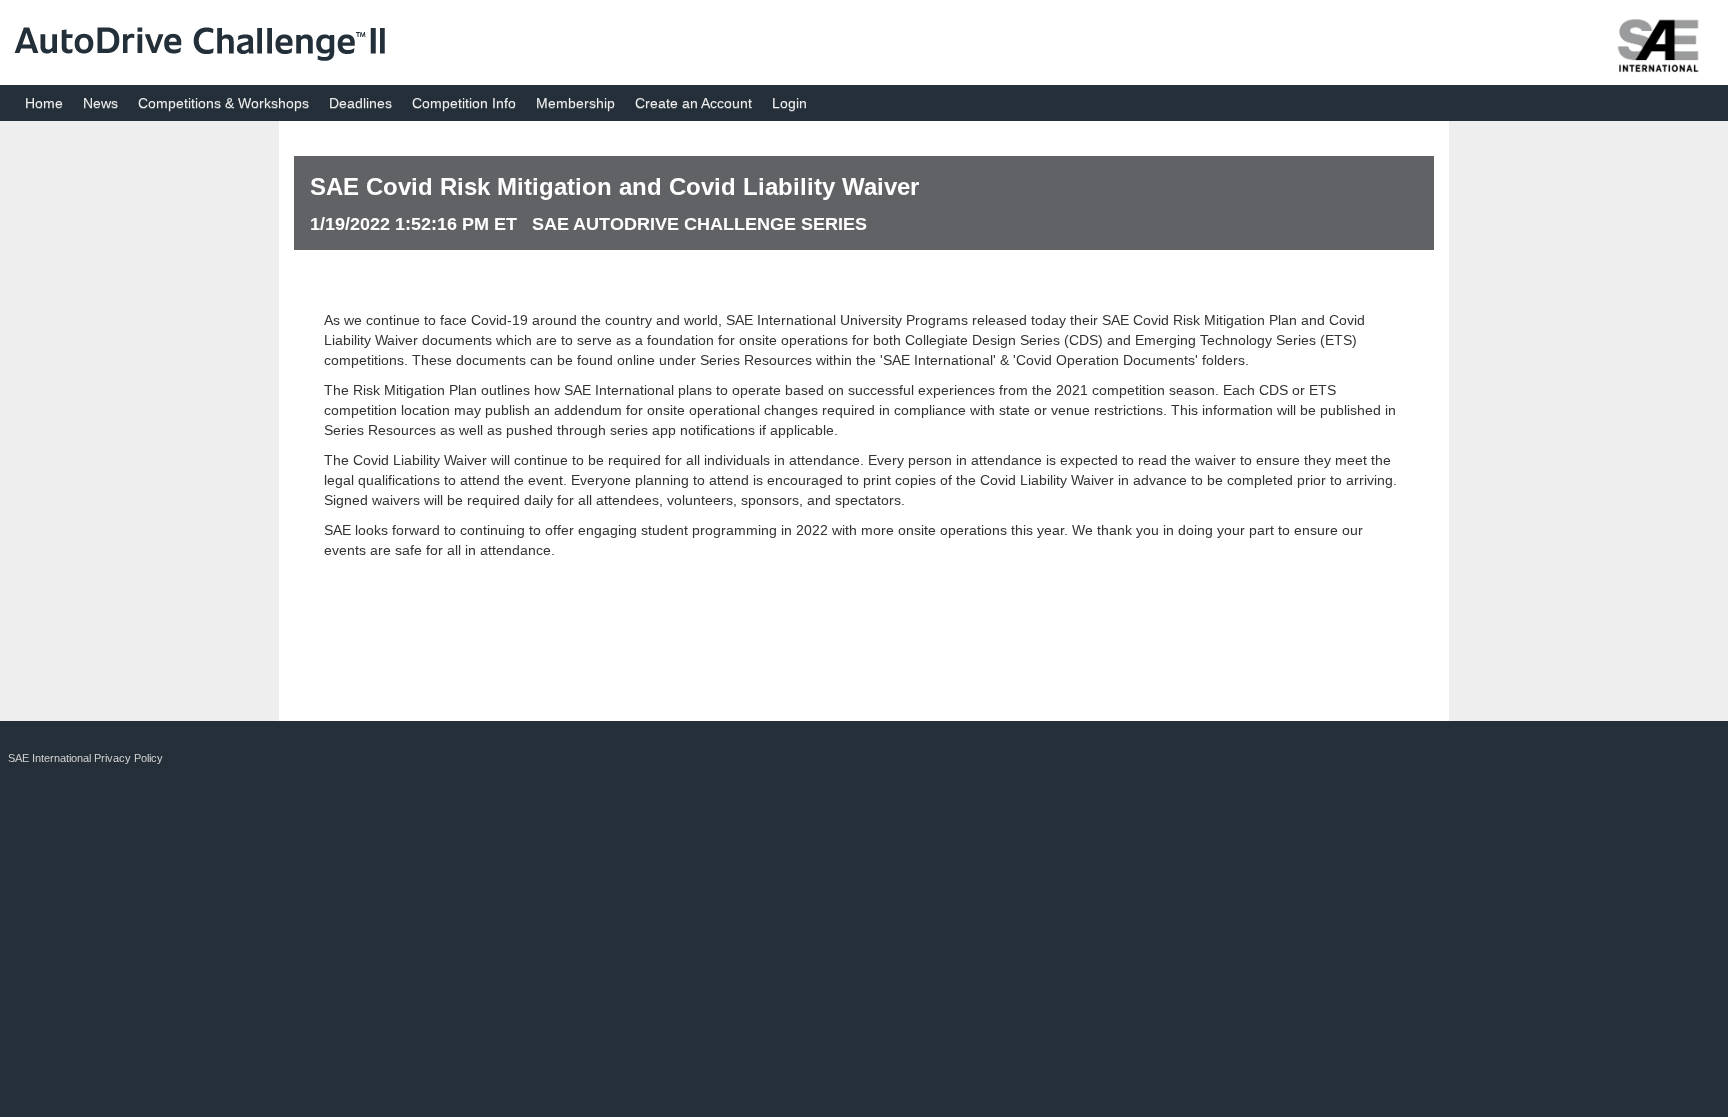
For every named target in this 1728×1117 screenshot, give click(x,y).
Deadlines (360, 103)
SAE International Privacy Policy (85, 758)
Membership (575, 103)
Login (789, 103)
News (100, 103)
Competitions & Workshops (223, 103)
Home (44, 103)
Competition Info (464, 103)
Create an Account (693, 103)
